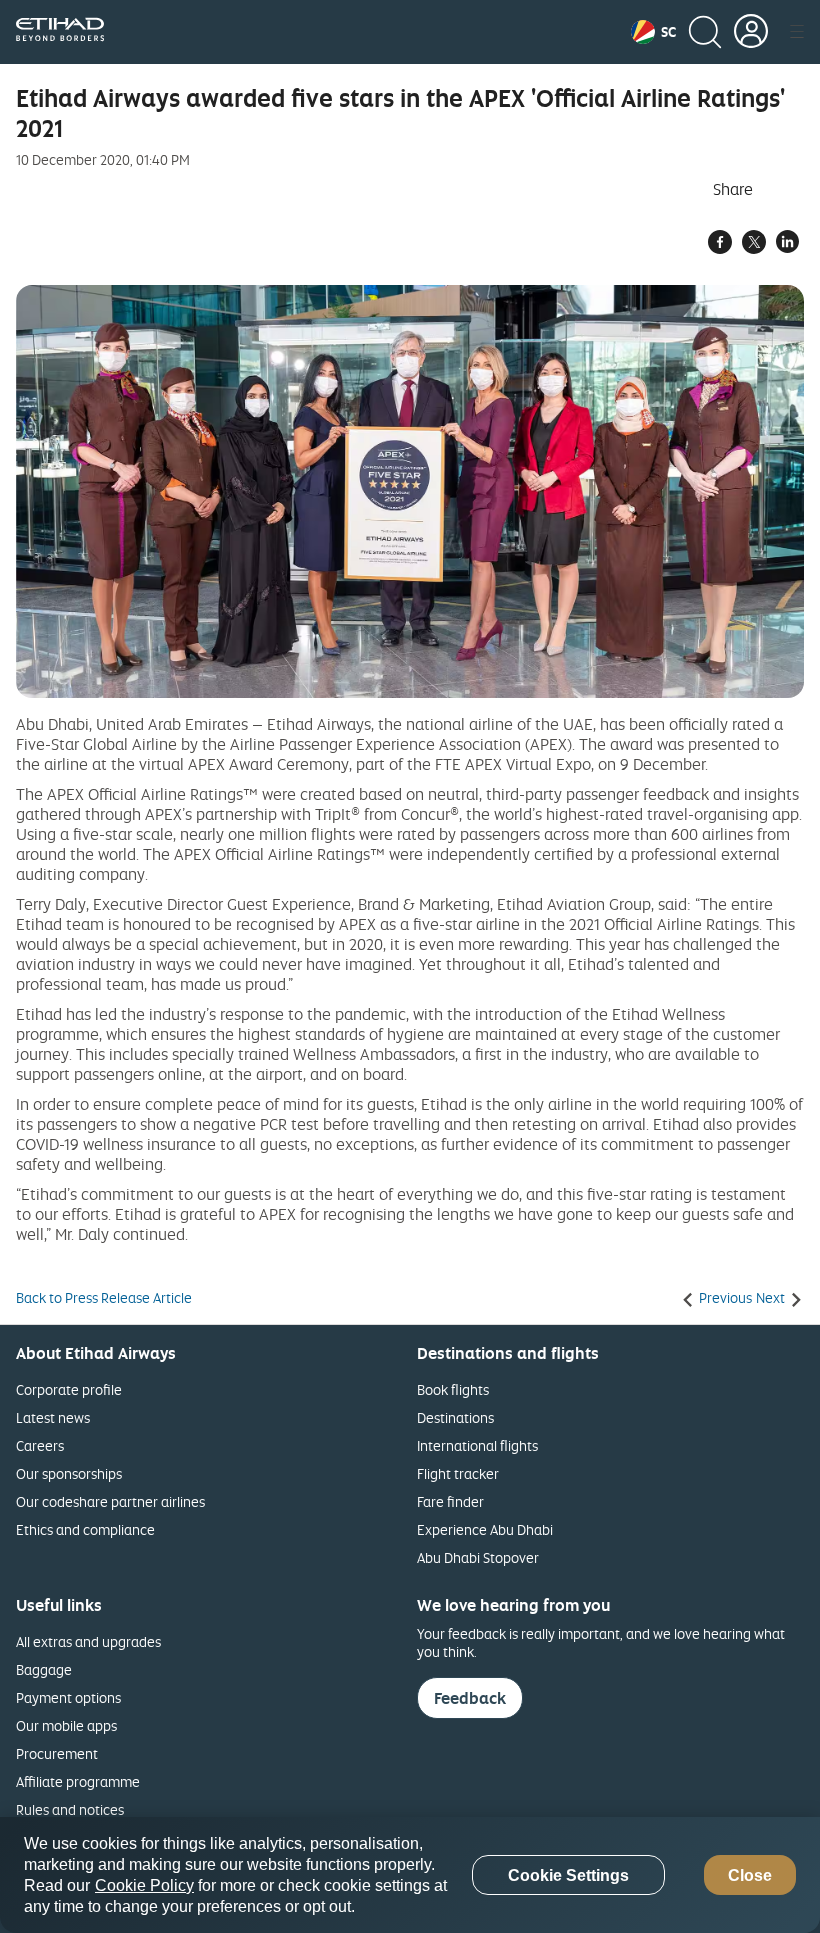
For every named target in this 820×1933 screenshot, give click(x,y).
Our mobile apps (66, 1725)
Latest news (53, 1417)
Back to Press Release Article (104, 1298)
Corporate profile (69, 1389)
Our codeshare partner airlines (110, 1501)
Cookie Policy (144, 1885)
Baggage (44, 1669)
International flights (477, 1445)
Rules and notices (70, 1809)
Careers (40, 1445)
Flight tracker (458, 1473)
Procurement (57, 1753)
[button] (653, 32)
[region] (410, 1875)
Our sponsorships (69, 1473)
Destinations (455, 1417)
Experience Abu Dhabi (485, 1529)
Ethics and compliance (85, 1529)
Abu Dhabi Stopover (478, 1557)
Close (750, 1875)
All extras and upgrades (88, 1641)
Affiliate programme (78, 1781)
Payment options (68, 1697)
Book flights (453, 1389)
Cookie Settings (568, 1875)
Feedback (470, 1698)
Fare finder (450, 1501)
